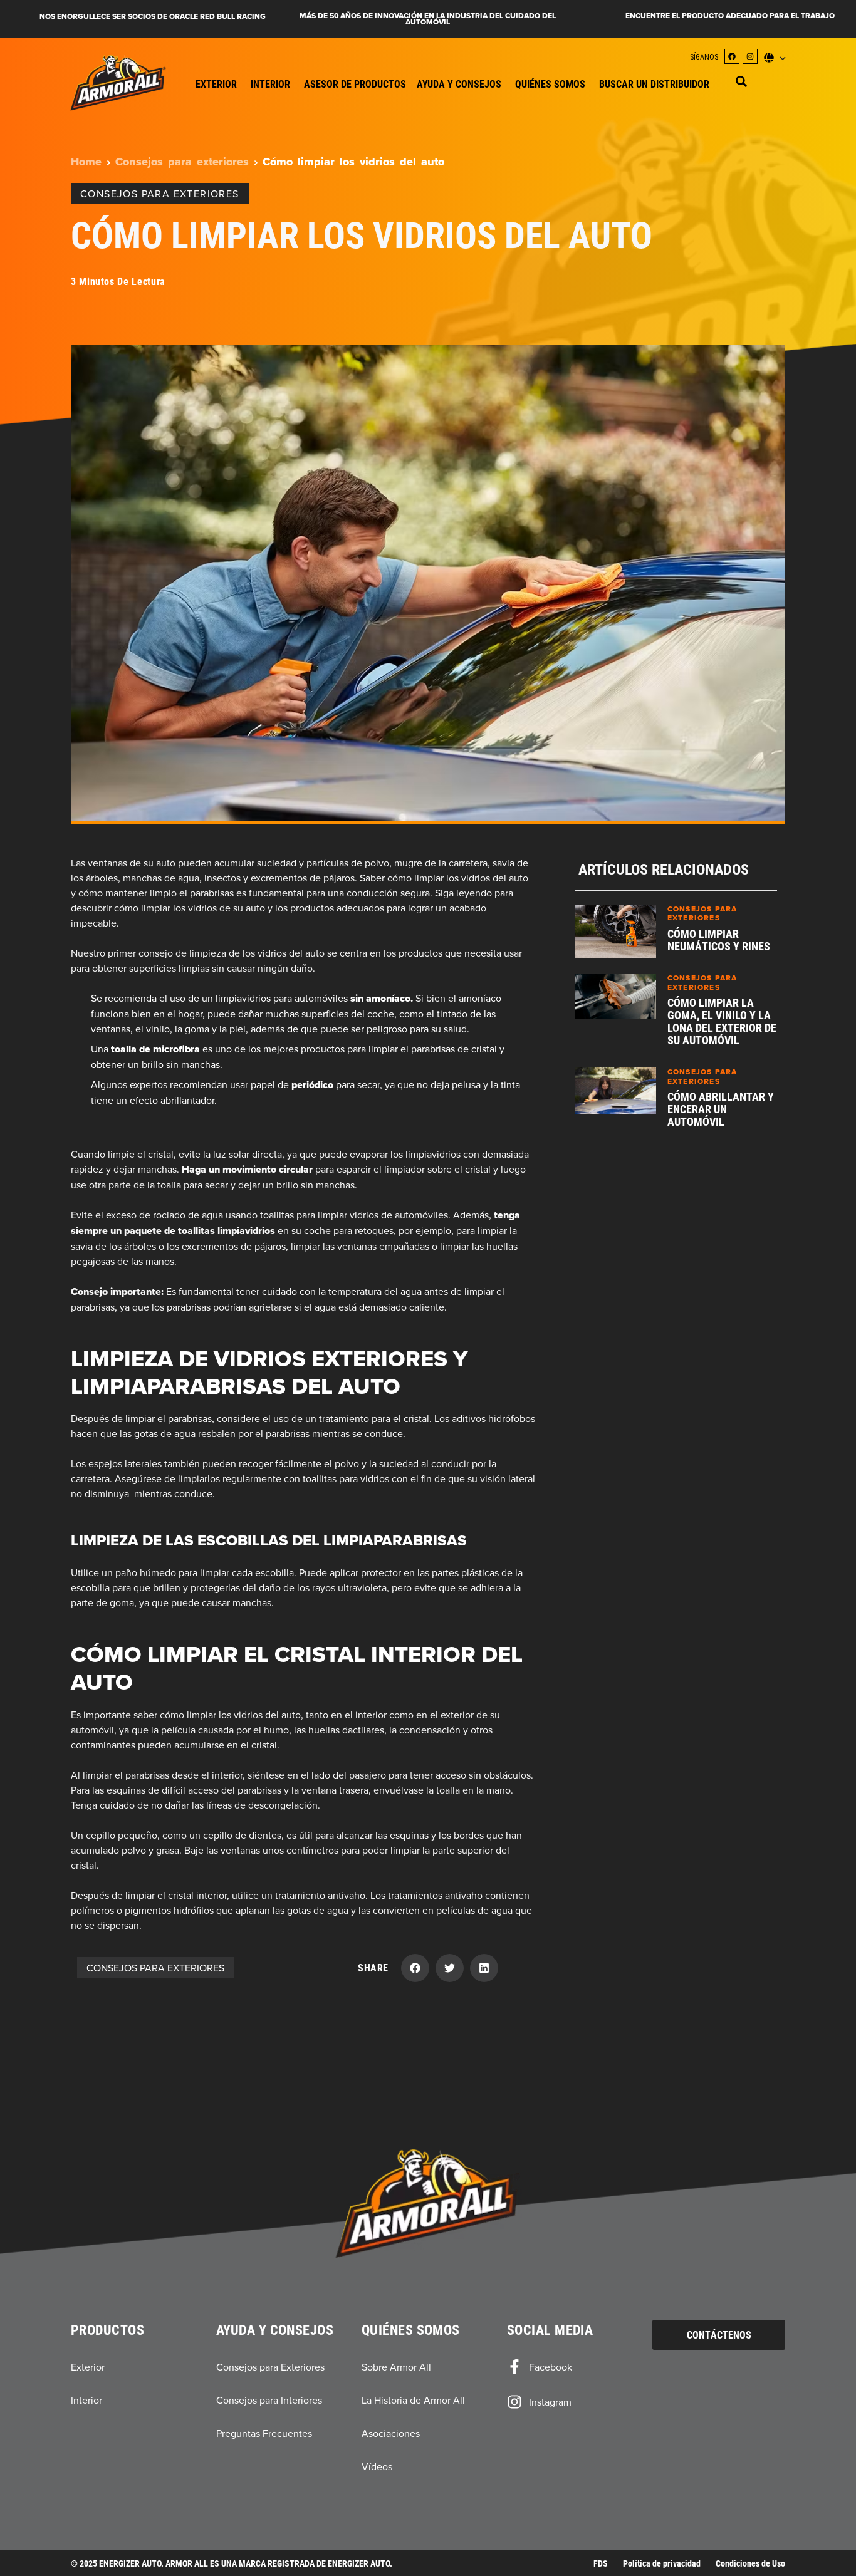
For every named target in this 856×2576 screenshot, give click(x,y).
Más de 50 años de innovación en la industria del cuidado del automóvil (428, 19)
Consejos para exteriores (182, 162)
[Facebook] (732, 56)
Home (86, 162)
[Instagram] (750, 56)
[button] (741, 81)
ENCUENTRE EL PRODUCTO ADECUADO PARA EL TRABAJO (730, 16)
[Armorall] (118, 83)
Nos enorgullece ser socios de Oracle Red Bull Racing (153, 16)
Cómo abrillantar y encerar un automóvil (721, 1109)
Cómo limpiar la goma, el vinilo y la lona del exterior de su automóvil (722, 1021)
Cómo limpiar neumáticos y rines (719, 940)
